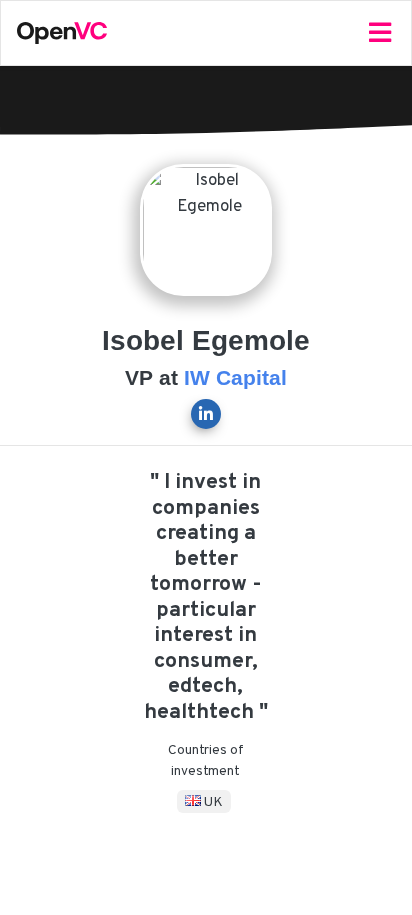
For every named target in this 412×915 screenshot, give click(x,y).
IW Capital (235, 378)
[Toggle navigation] (380, 33)
